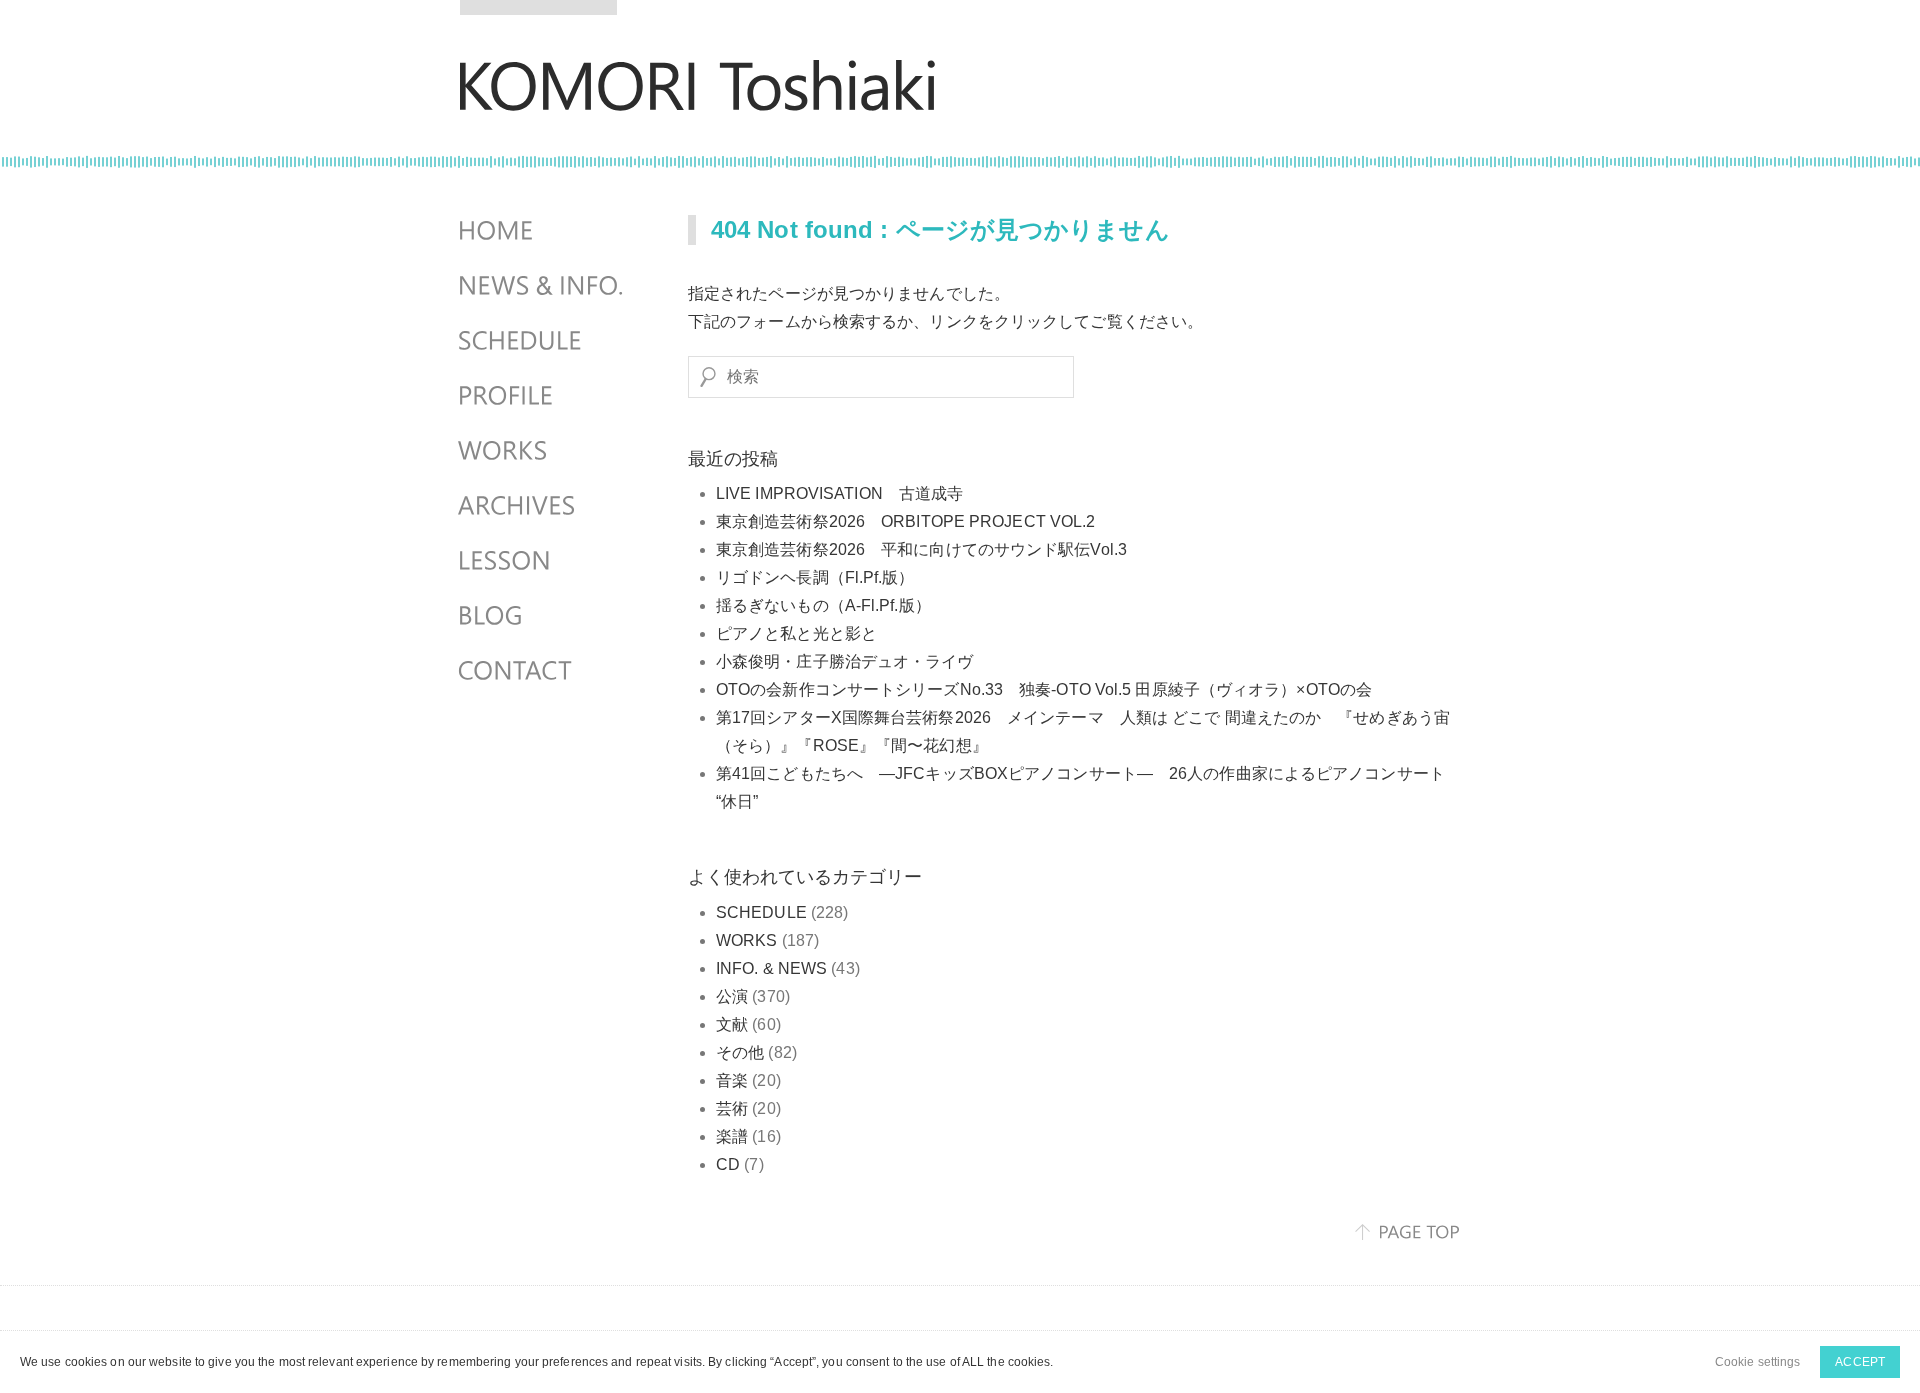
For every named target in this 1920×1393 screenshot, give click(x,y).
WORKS (747, 940)
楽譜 (732, 1136)
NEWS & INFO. (543, 286)
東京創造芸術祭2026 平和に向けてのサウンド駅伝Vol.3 (929, 549)
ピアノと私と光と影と (796, 633)
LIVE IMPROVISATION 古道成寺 (839, 493)
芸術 (732, 1108)
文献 (732, 1024)
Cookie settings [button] (1758, 1362)
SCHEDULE (761, 912)
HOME (543, 231)
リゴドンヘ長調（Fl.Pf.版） (815, 577)
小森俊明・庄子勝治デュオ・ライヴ (845, 661)
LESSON (543, 561)
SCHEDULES (543, 341)
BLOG (543, 616)
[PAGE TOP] (1407, 1232)
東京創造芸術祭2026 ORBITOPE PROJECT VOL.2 (914, 521)
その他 (740, 1052)
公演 (732, 996)
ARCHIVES (543, 506)
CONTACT (543, 671)
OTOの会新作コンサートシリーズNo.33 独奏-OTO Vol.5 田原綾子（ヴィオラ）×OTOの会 (1044, 689)
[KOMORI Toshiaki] (697, 97)
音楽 (732, 1080)
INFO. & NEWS (771, 968)
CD (728, 1164)
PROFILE (543, 396)
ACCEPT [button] (1860, 1362)
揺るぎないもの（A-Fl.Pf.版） (823, 605)
